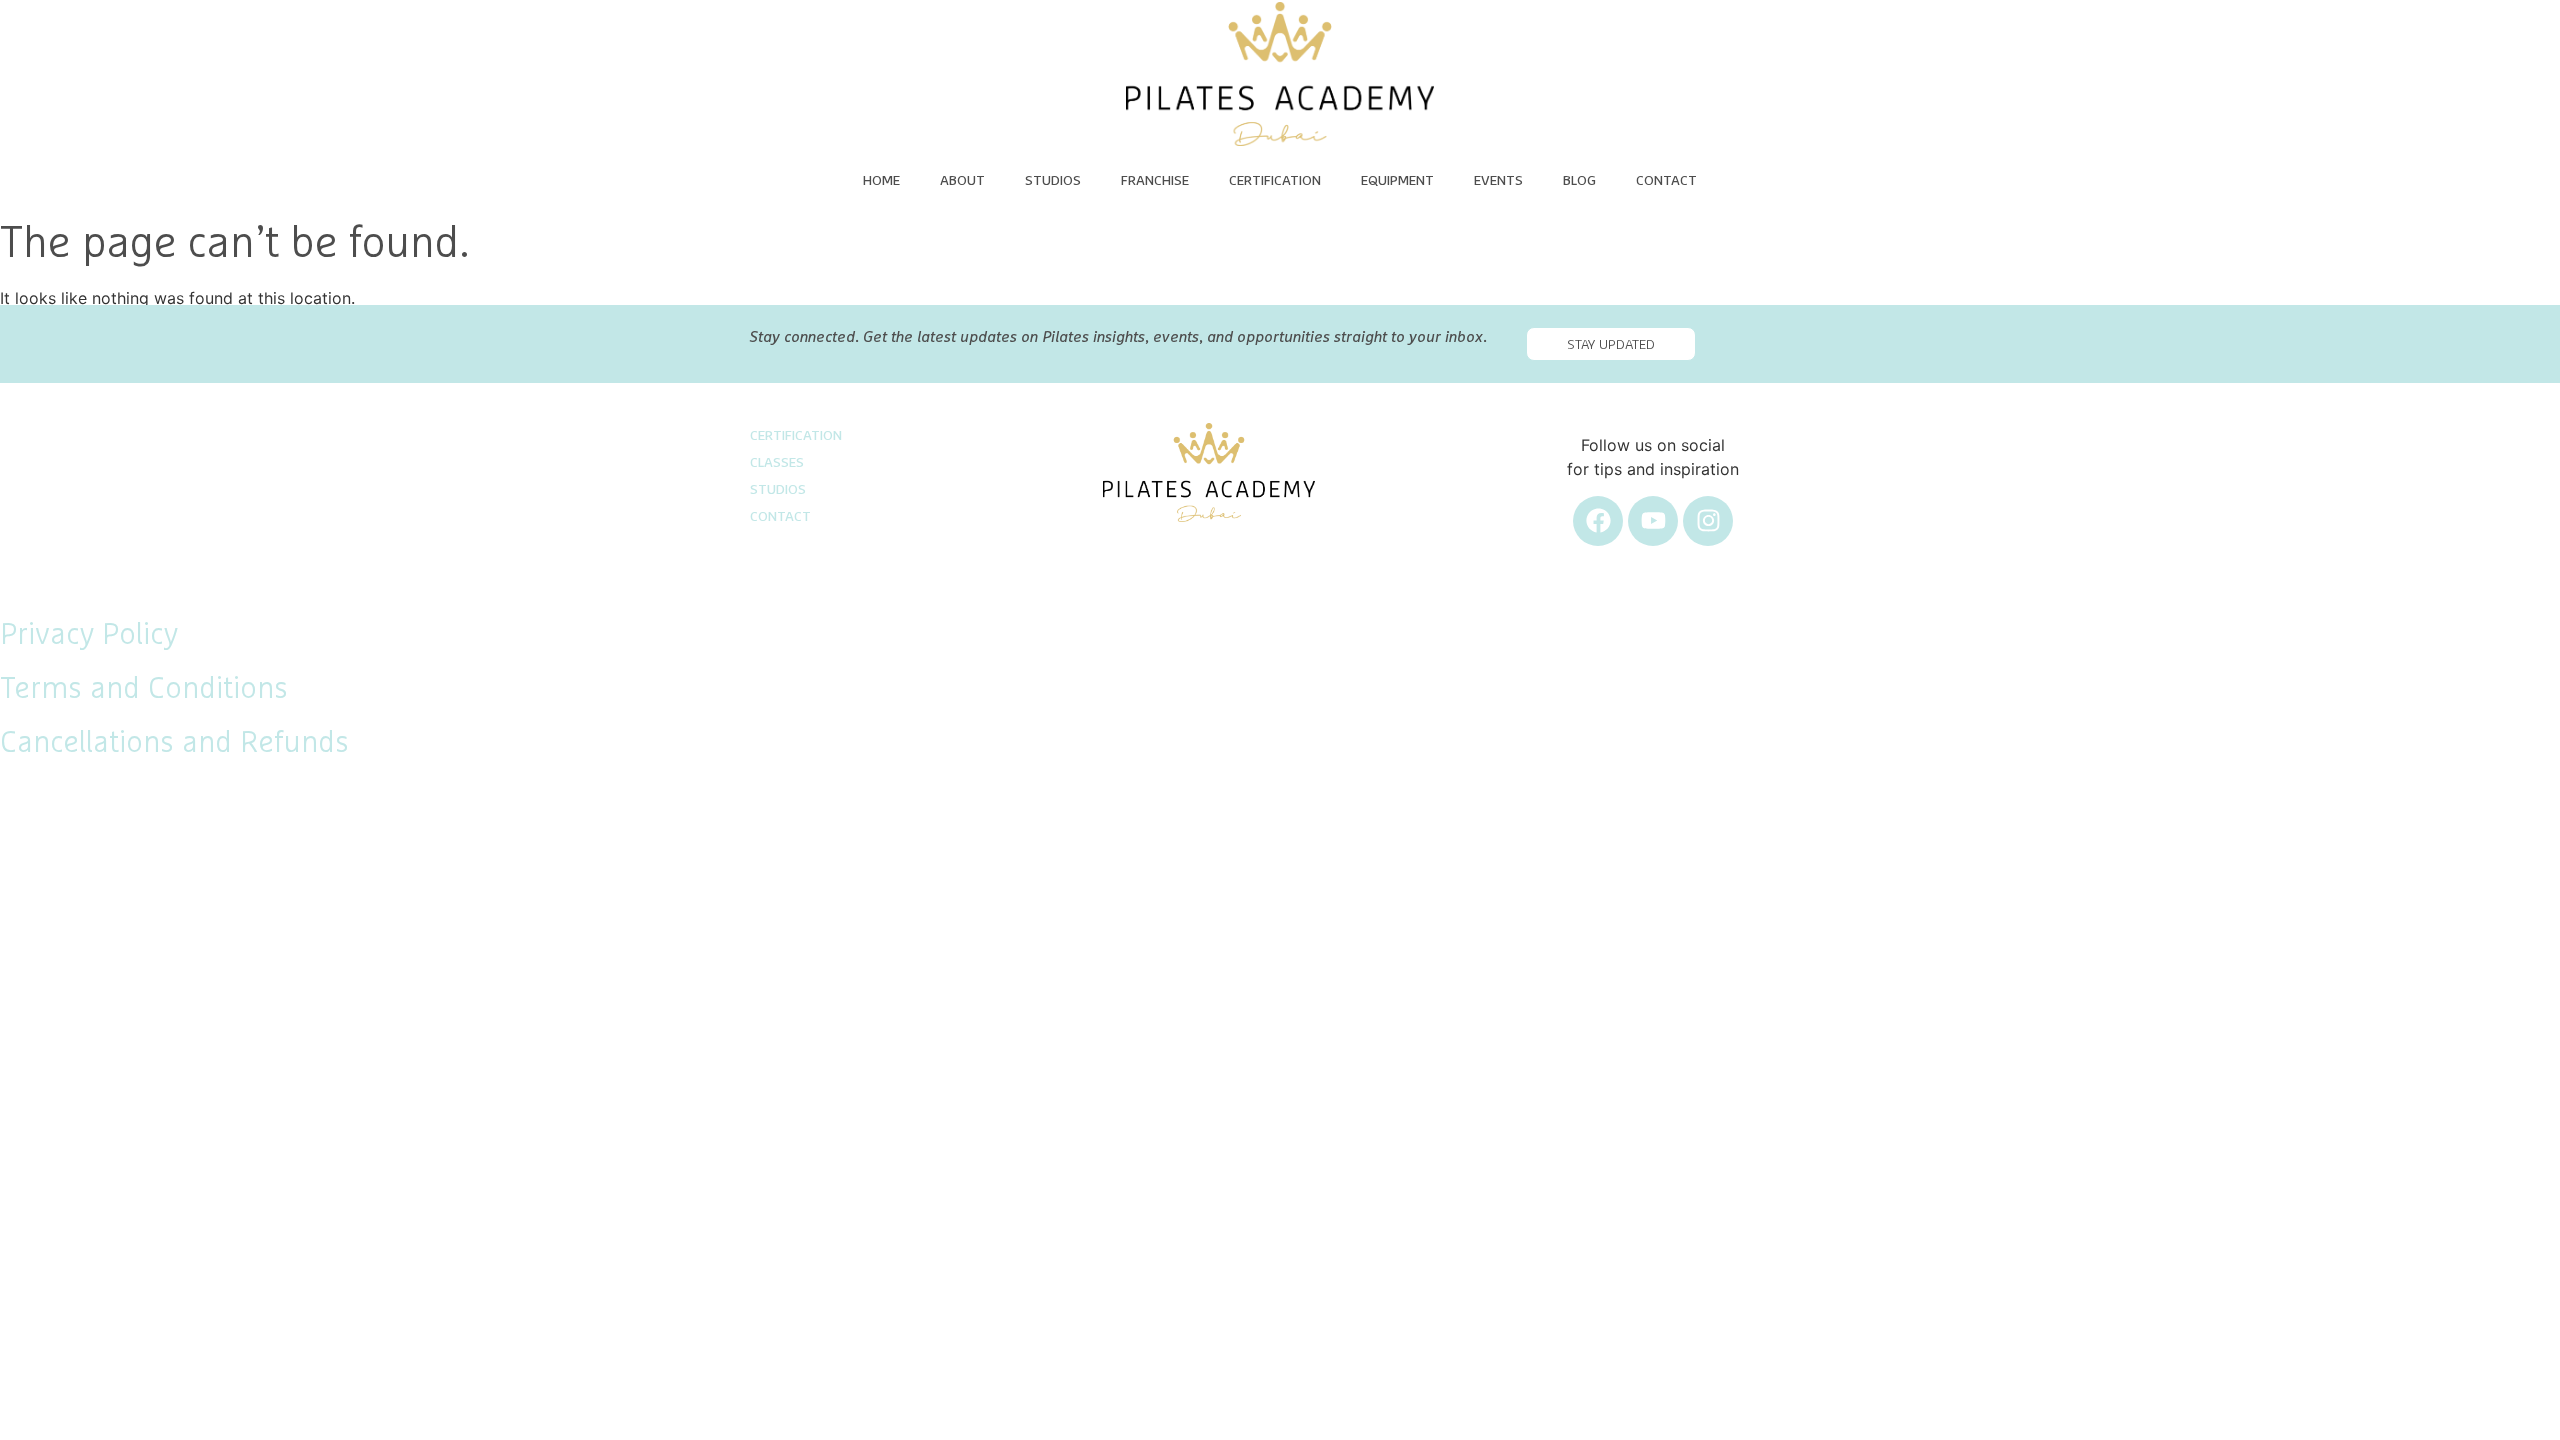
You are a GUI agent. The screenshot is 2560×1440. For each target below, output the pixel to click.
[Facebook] (1598, 521)
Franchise (1155, 181)
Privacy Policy (89, 635)
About (962, 181)
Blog (1579, 181)
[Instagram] (1708, 521)
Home (881, 181)
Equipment (1397, 181)
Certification (1275, 181)
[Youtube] (1653, 521)
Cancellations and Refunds (174, 743)
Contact (1666, 181)
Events (1498, 181)
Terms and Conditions (144, 689)
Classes (777, 463)
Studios (1053, 181)
